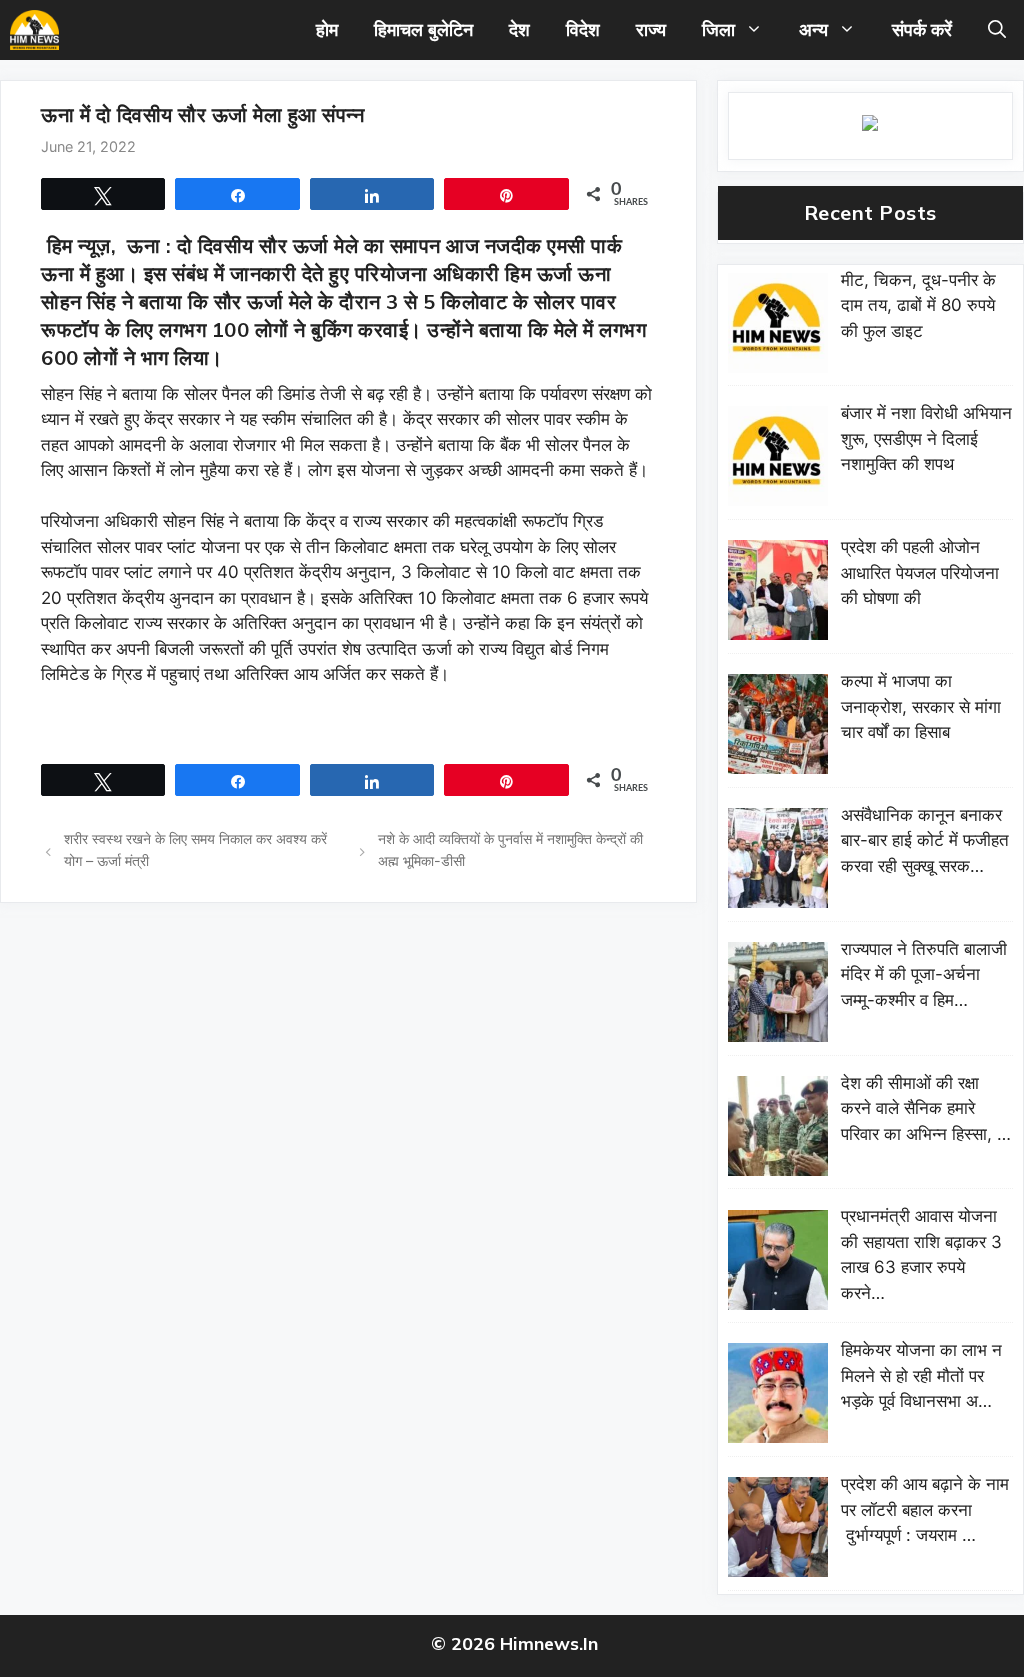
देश (519, 29)
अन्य (813, 29)
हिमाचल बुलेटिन (423, 29)
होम (327, 29)
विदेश (583, 29)
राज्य (651, 29)
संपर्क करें (922, 29)
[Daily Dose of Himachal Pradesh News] (34, 30)
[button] (997, 30)
